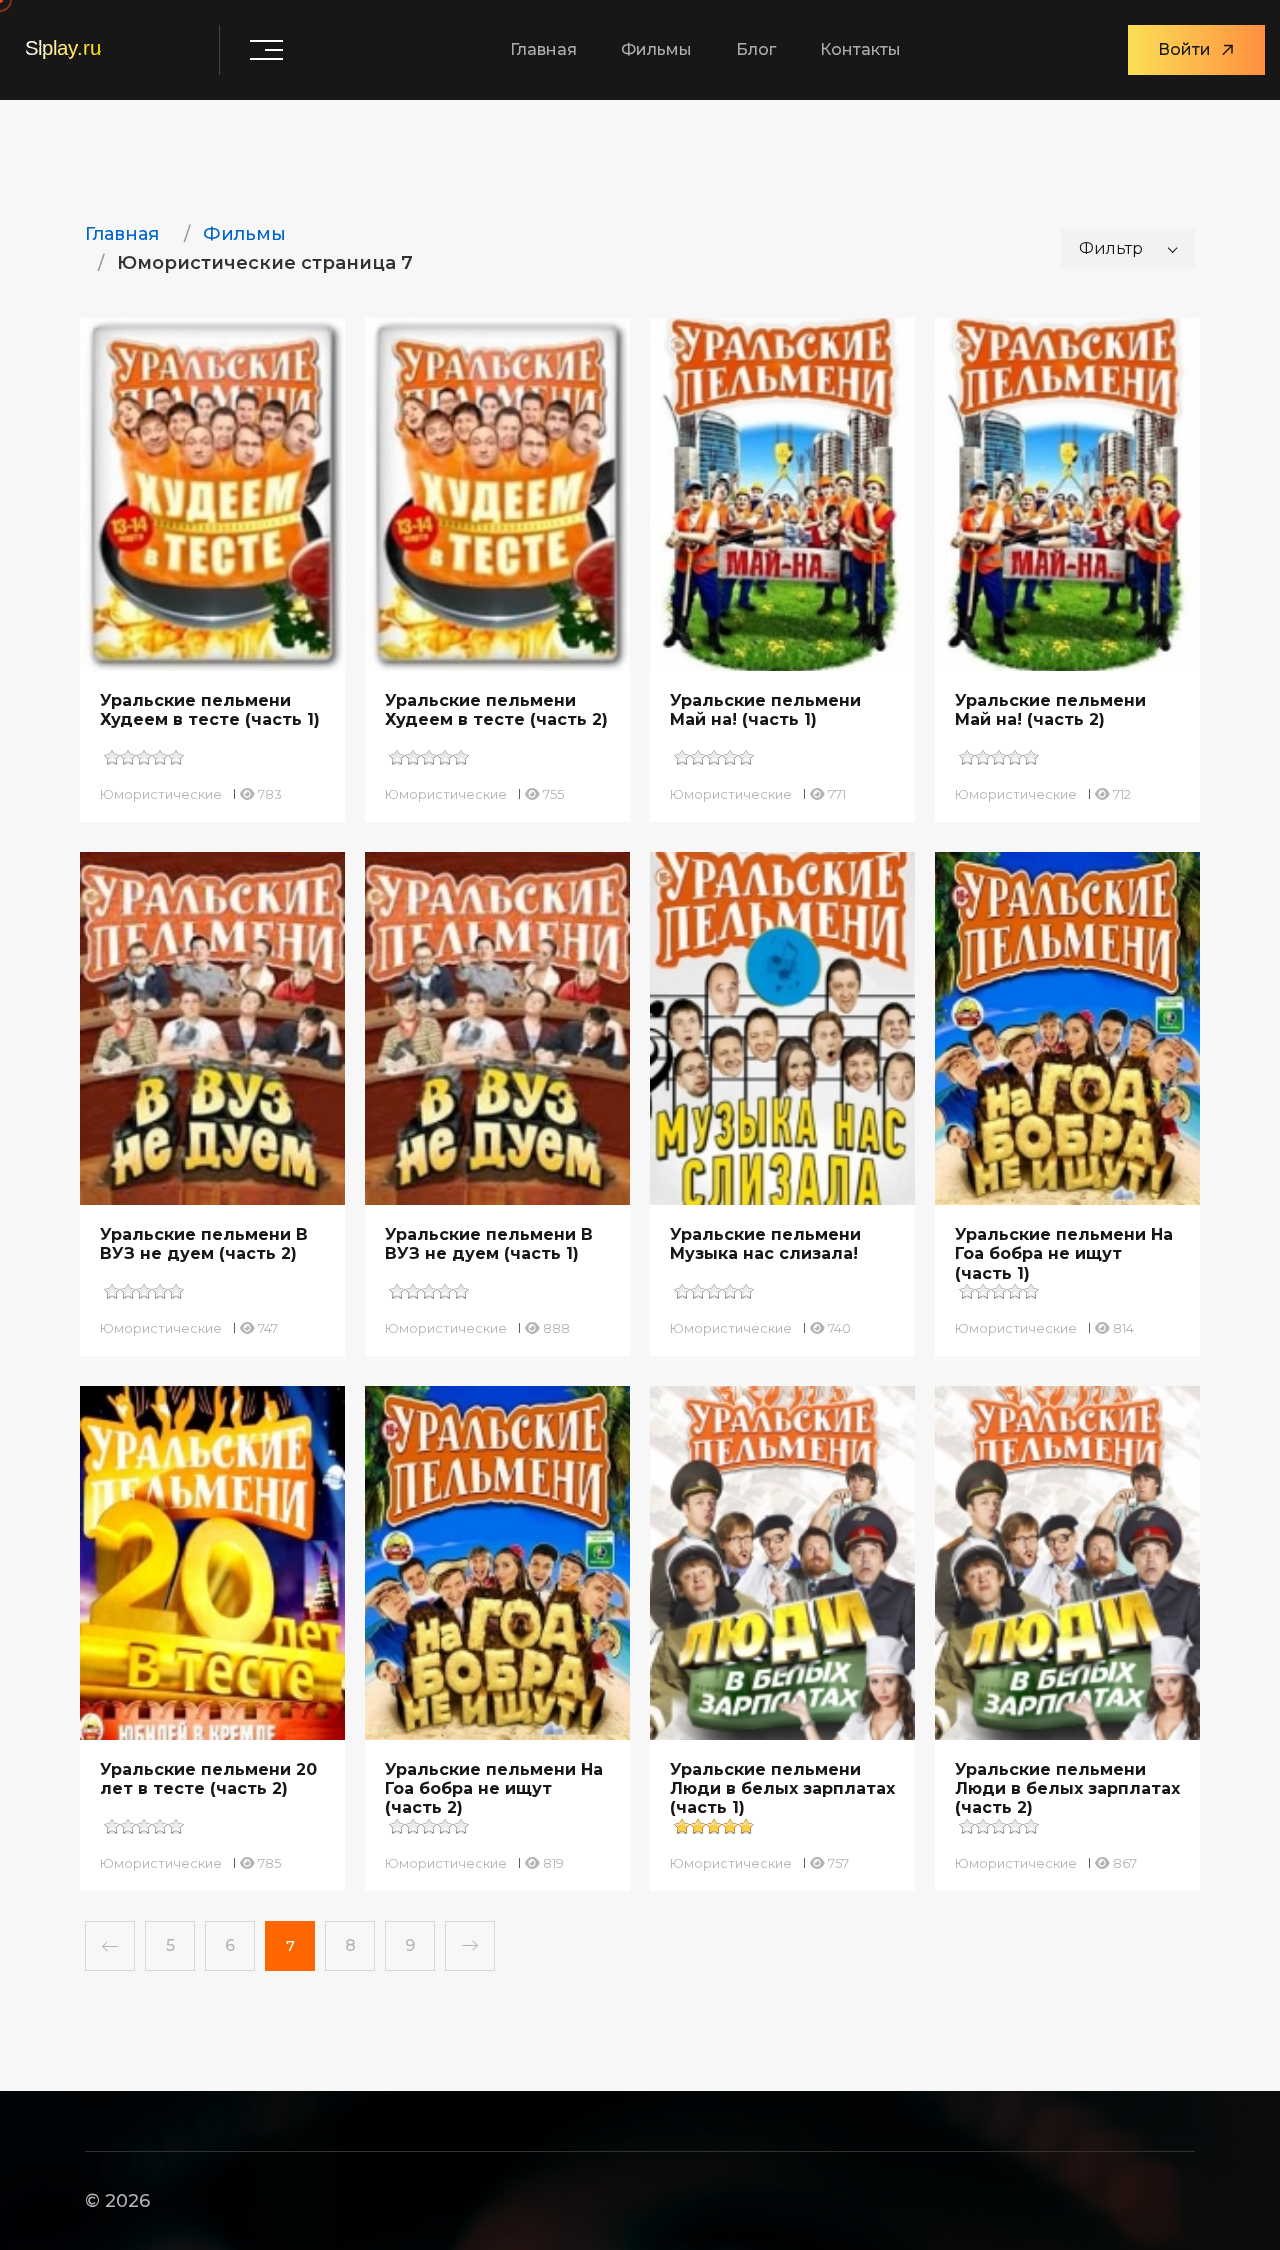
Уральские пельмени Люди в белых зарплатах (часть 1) (782, 1788)
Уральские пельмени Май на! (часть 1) (765, 710)
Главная (543, 49)
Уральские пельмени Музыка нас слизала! (765, 1244)
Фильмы (656, 49)
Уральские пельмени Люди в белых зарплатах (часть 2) (1067, 1788)
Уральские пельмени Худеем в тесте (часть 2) (496, 710)
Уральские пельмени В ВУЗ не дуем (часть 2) (204, 1244)
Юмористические (161, 794)
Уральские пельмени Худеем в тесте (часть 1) (210, 710)
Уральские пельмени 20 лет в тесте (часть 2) (208, 1779)
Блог (756, 49)
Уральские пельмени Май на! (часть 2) (1050, 710)
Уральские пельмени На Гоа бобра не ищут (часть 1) (1064, 1253)
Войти (1184, 49)
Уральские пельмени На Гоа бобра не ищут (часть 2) (494, 1788)
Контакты (860, 49)
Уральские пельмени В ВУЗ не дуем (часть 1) (489, 1244)
